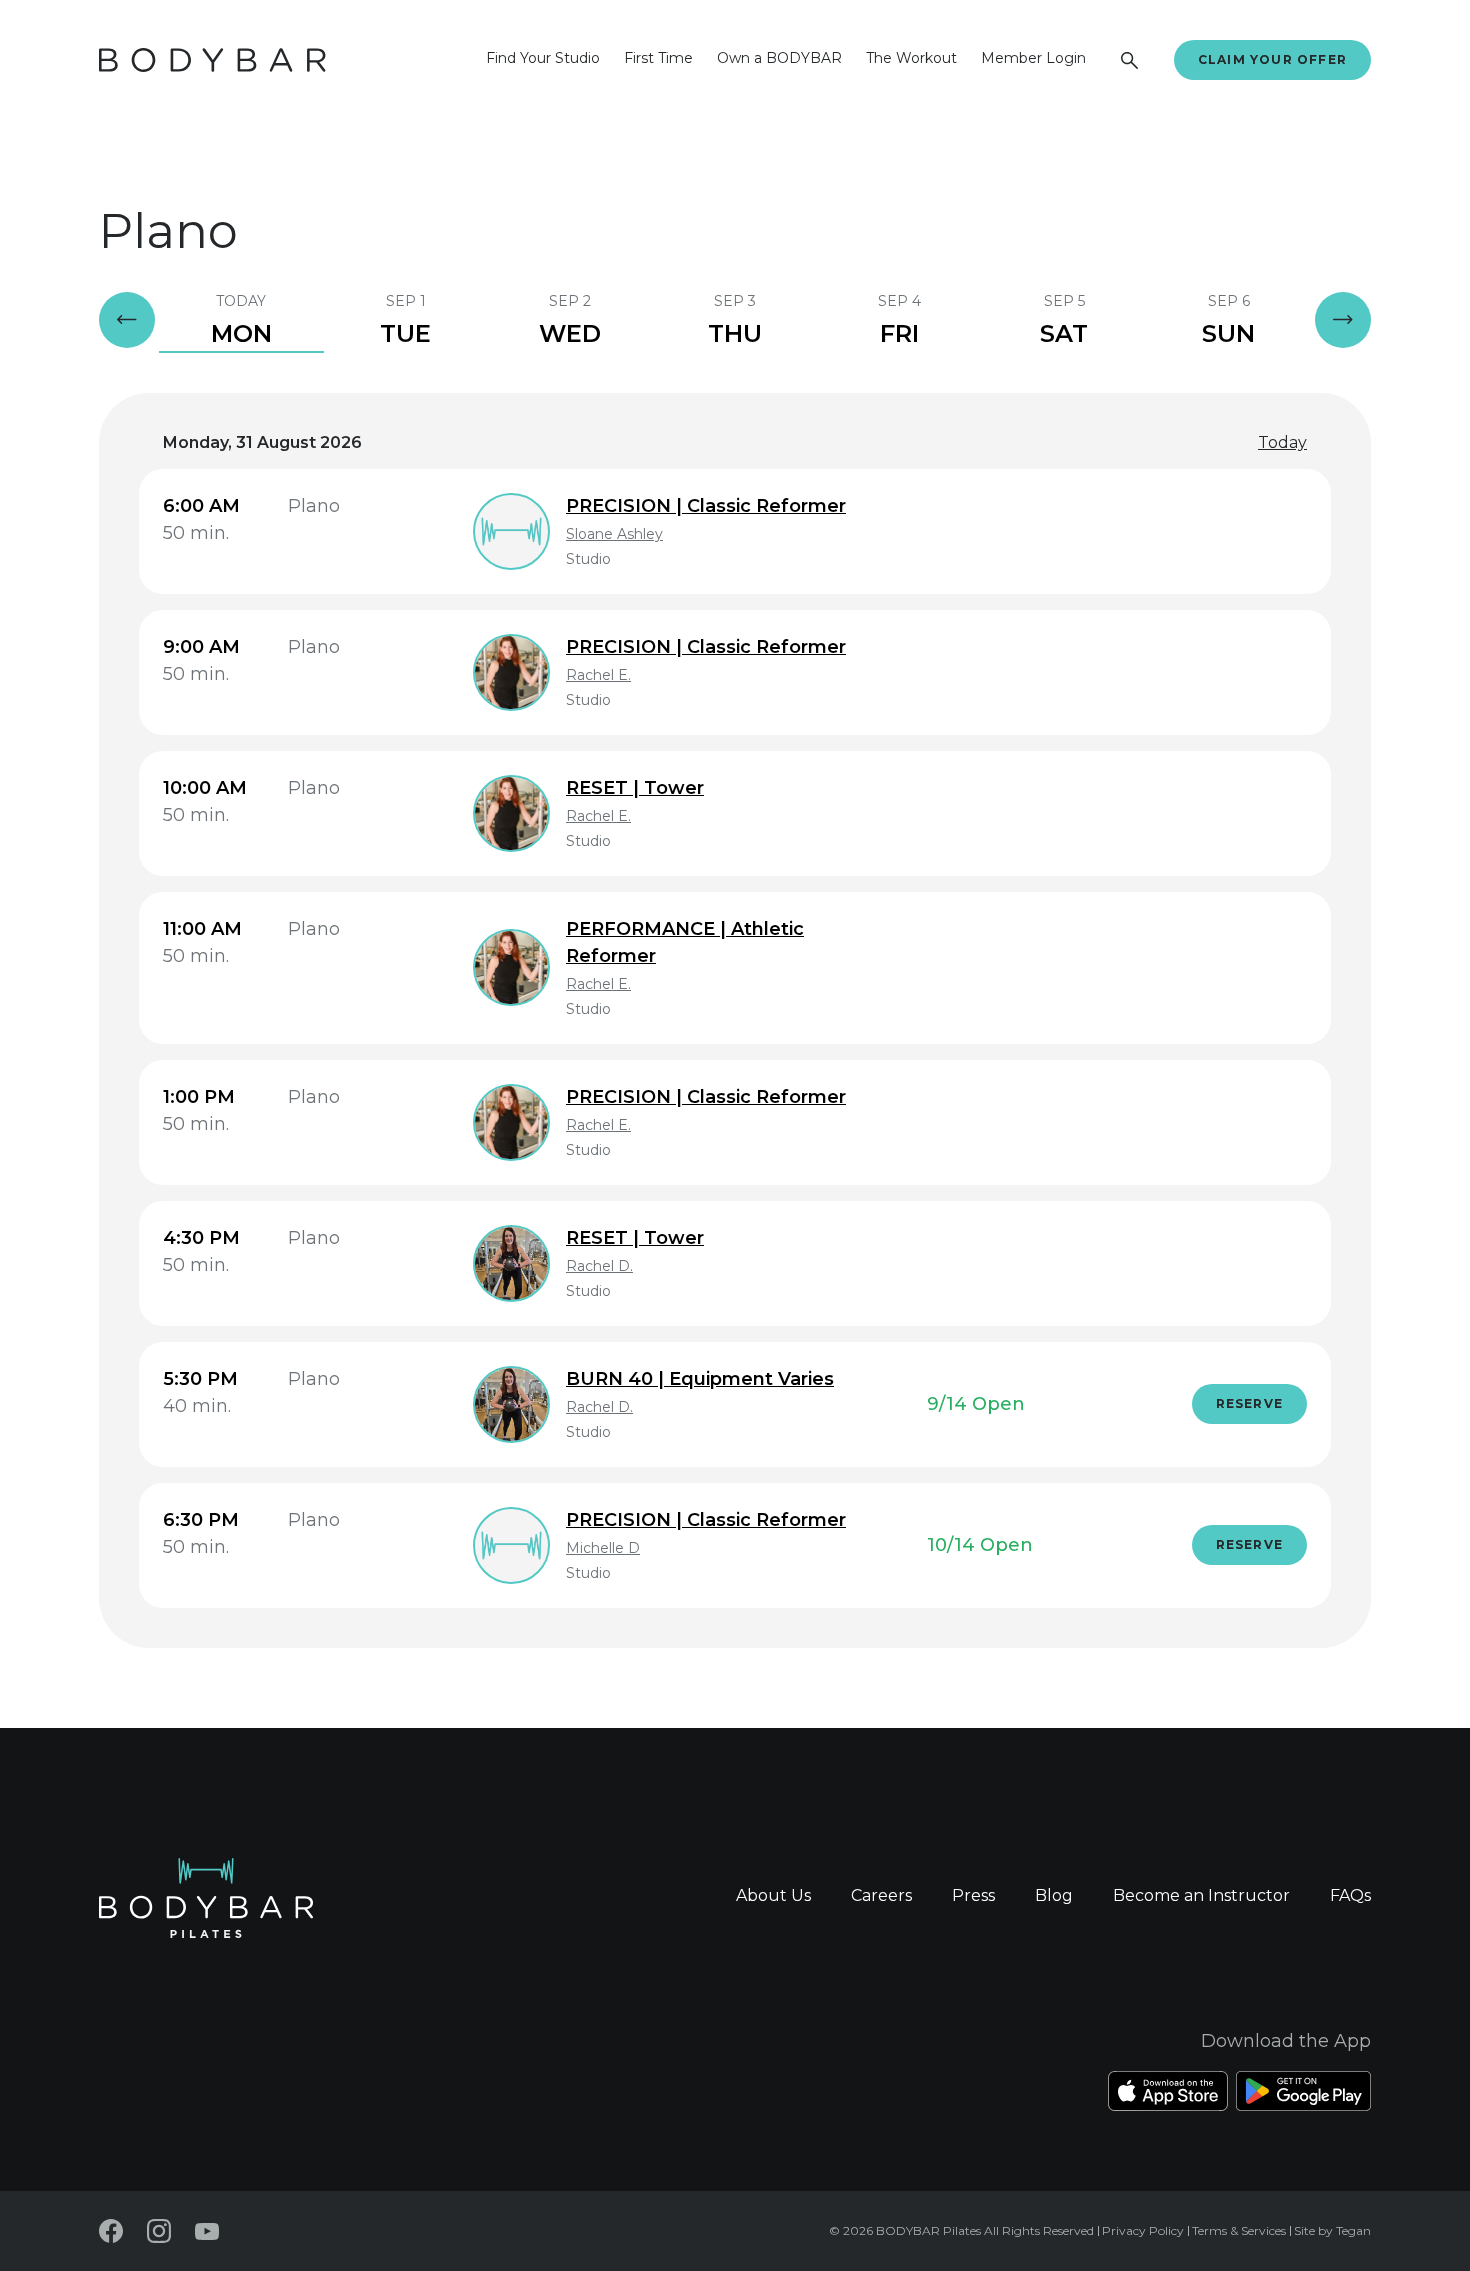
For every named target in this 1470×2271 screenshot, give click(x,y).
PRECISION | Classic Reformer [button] (706, 506)
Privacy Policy (1143, 2230)
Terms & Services (1239, 2230)
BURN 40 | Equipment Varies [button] (700, 1379)
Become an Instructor (1201, 1895)
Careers (881, 1895)
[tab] (241, 320)
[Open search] (1130, 60)
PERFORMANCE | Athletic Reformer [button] (685, 942)
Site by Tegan (1332, 2230)
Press (973, 1895)
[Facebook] (111, 2231)
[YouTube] (207, 2231)
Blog (1054, 1895)
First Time (658, 58)
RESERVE (1249, 1403)
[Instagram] (159, 2231)
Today (1282, 442)
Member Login (1033, 58)
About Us (773, 1895)
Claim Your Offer (1272, 59)
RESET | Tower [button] (635, 788)
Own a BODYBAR (779, 58)
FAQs (1350, 1895)
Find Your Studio (543, 58)
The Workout (911, 58)
